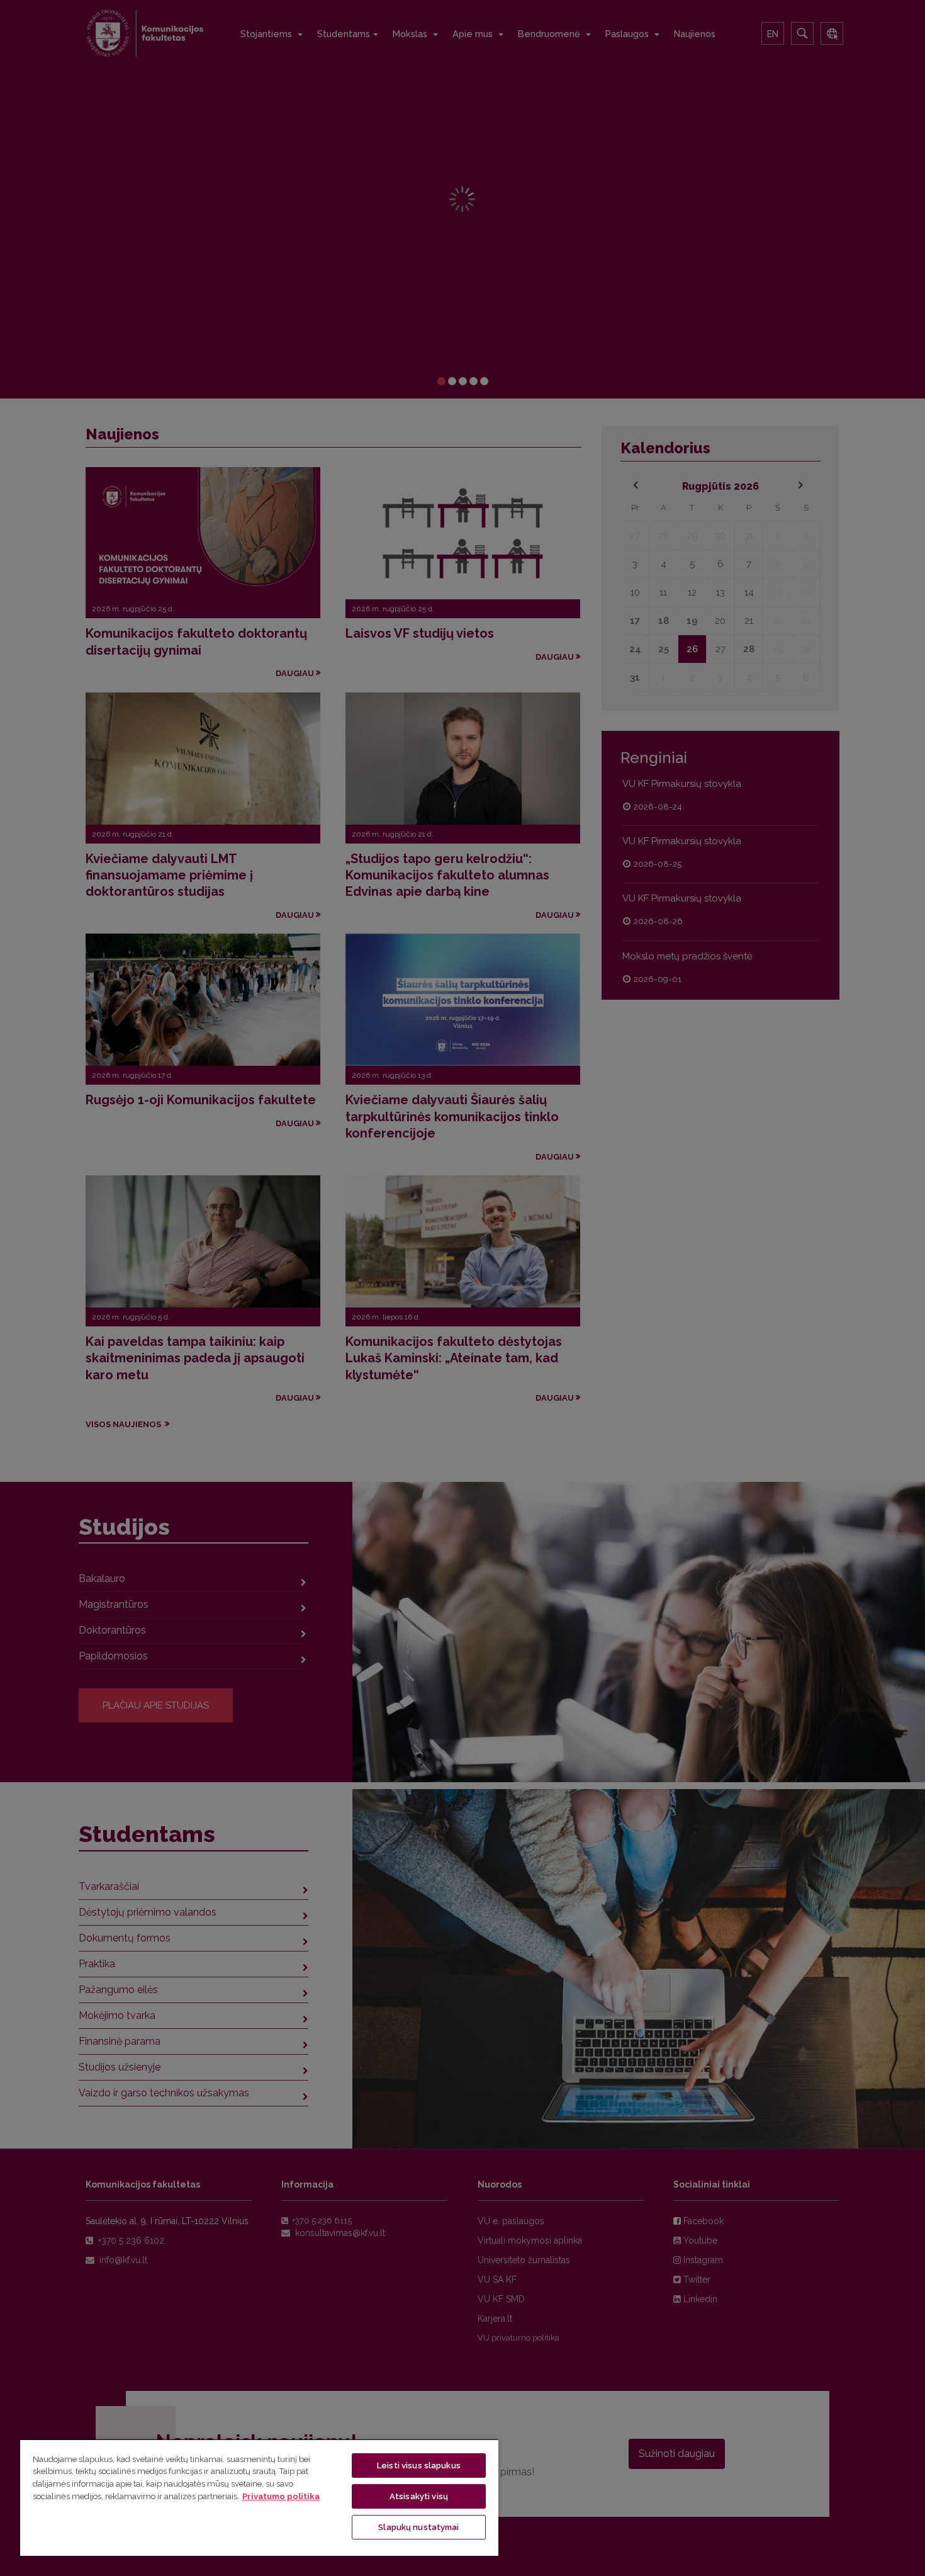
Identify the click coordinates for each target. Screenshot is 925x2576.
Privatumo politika (281, 2496)
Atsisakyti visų (419, 2496)
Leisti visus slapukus (419, 2466)
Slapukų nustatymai (418, 2527)
